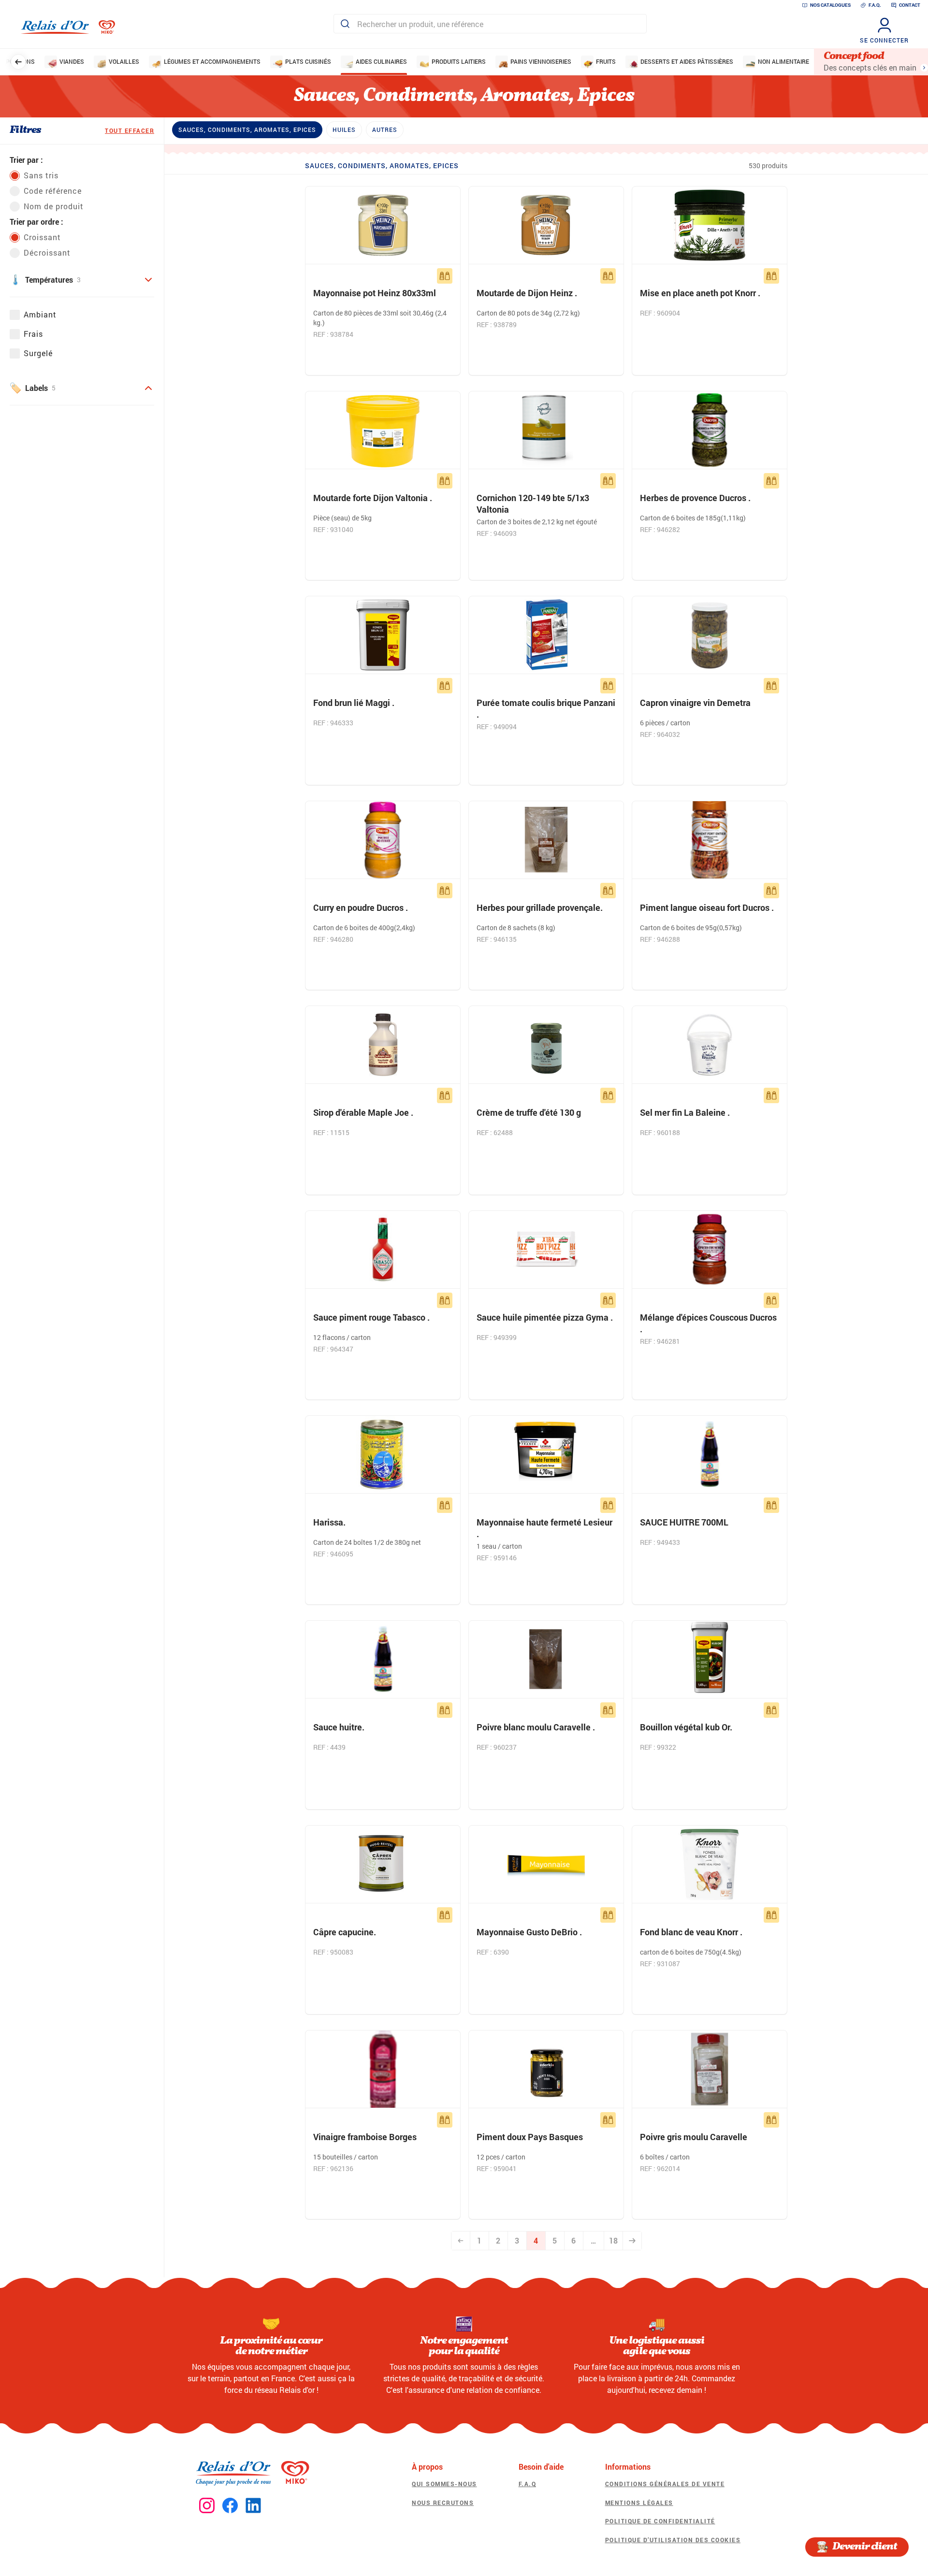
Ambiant (40, 314)
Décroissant (47, 252)
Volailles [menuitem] (124, 61)
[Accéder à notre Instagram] (207, 2506)
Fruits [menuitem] (606, 61)
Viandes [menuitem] (72, 61)
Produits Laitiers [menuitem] (459, 61)
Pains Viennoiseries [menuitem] (541, 61)
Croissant (42, 237)
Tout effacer (130, 130)
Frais (33, 334)
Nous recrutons (443, 2503)
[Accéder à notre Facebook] (230, 2506)
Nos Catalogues (830, 5)
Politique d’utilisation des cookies (673, 2540)
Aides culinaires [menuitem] (381, 61)
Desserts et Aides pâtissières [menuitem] (687, 61)
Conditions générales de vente (665, 2484)
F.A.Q (528, 2484)
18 (613, 2240)
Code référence (53, 191)
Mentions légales (639, 2503)
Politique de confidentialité (660, 2521)
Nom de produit (54, 206)
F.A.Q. (875, 5)
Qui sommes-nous (444, 2484)
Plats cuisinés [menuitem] (308, 61)
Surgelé (38, 353)
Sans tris (41, 175)
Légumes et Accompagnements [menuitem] (212, 61)
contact (910, 5)
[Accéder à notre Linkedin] (253, 2506)
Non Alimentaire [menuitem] (783, 61)
